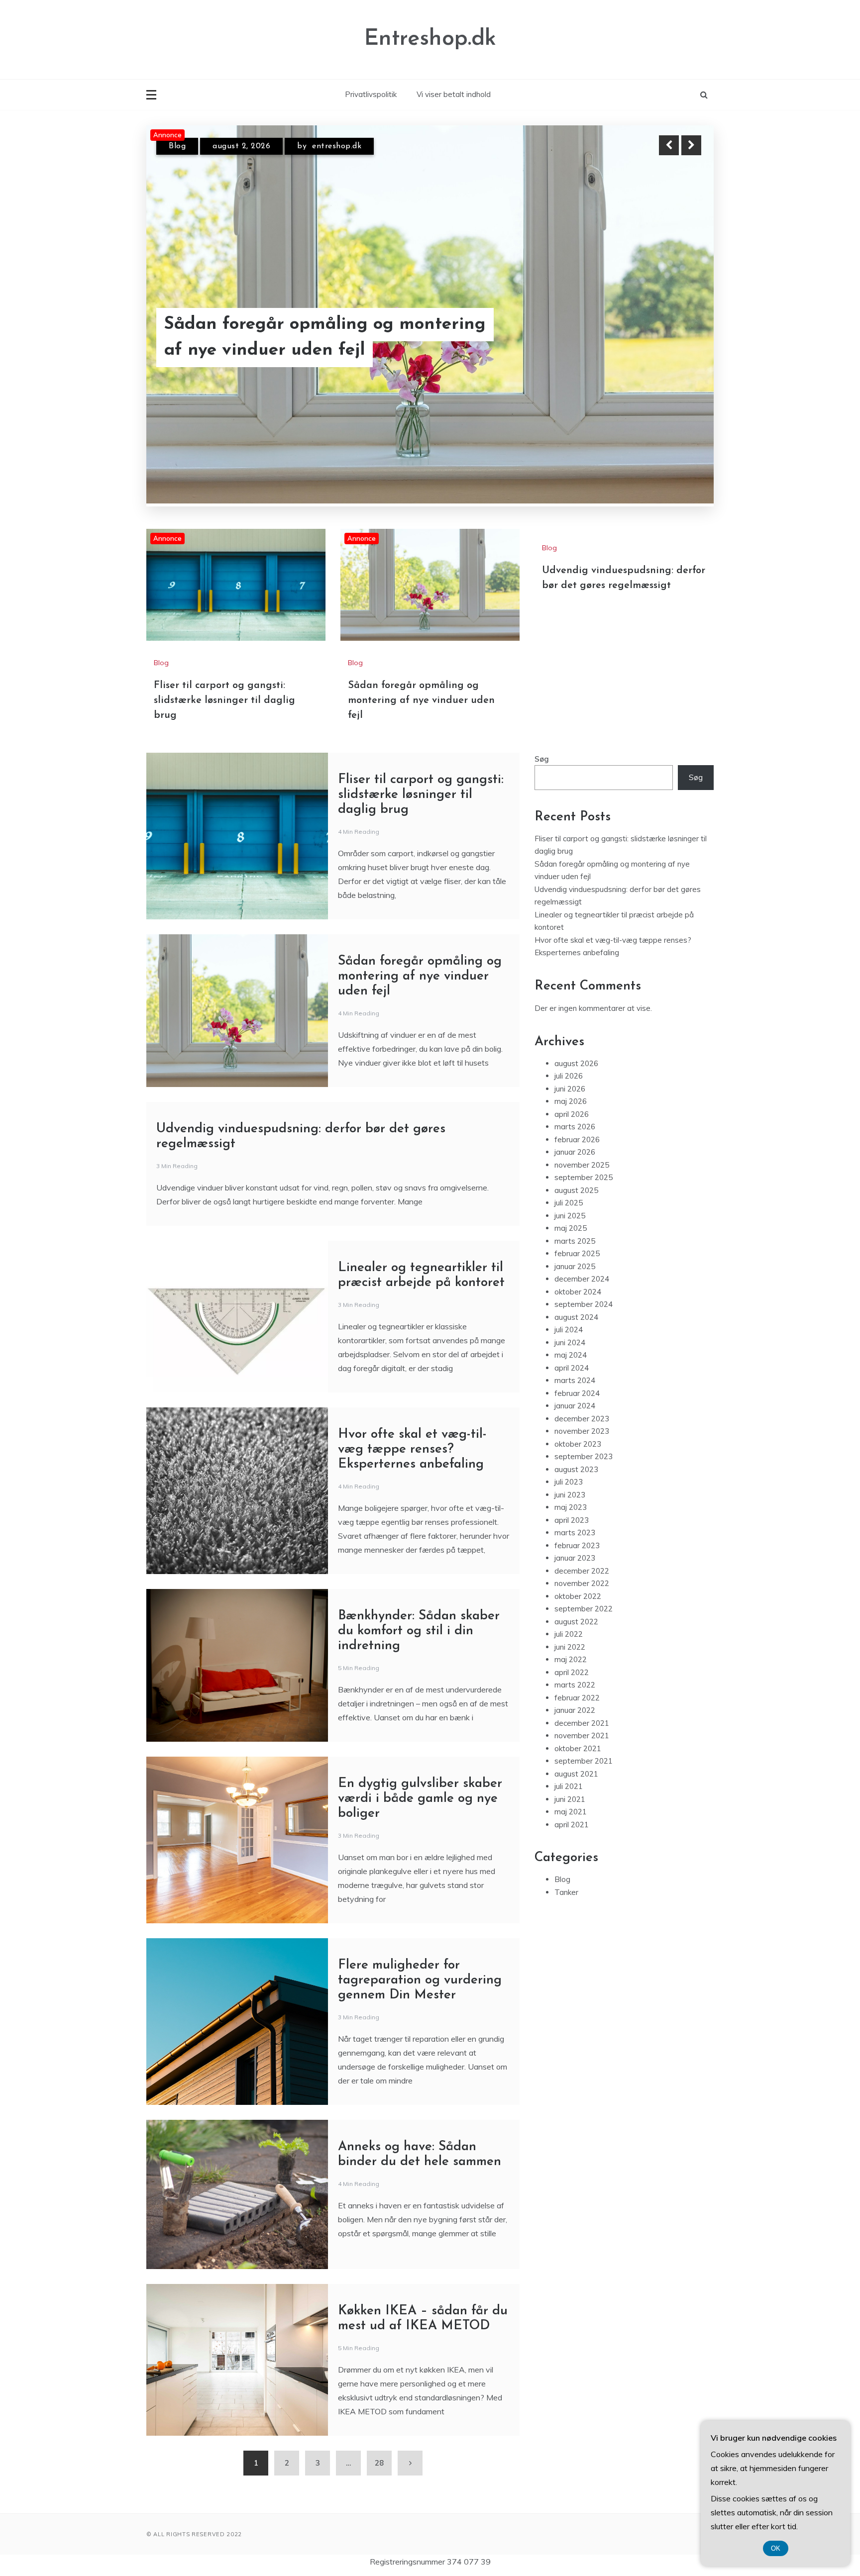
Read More (673, 338)
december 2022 (582, 1570)
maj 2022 (571, 1659)
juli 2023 (569, 1482)
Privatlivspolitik (371, 94)
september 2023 (584, 1456)
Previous (669, 145)
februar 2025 (577, 1253)
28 (379, 2462)
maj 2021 (571, 1812)
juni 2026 (570, 1088)
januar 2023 (575, 1558)
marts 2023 (575, 1533)
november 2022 (582, 1583)
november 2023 (582, 1431)
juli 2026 (569, 1076)
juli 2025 (569, 1203)
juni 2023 (570, 1494)
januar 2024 (575, 1406)
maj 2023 (571, 1507)
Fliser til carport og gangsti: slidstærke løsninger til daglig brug (325, 338)
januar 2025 (575, 1266)
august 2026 (576, 1063)
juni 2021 (570, 1799)
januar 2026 (575, 1152)
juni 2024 (570, 1342)
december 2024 (582, 1279)
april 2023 (572, 1520)
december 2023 (582, 1418)
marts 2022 (575, 1685)
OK (776, 2548)
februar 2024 (577, 1393)
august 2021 (576, 1773)
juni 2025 (570, 1215)
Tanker (566, 1892)
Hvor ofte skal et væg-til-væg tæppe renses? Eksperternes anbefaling (412, 1449)
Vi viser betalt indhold (454, 94)
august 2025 (576, 1190)
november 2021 (582, 1735)
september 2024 (584, 1304)
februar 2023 (577, 1545)
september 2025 (584, 1177)
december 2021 (582, 1723)
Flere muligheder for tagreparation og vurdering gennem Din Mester (420, 1980)
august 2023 (576, 1469)
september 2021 (584, 1761)
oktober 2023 (578, 1443)
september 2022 (584, 1609)
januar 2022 (575, 1710)
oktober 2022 (578, 1596)
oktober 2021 (578, 1748)
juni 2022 (570, 1646)
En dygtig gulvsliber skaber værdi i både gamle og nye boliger (420, 1798)
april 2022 (572, 1672)
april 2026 (572, 1114)
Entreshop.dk (430, 39)
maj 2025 (571, 1228)
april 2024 (572, 1367)
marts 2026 (575, 1127)
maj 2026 (571, 1101)
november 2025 (582, 1164)
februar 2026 (577, 1139)
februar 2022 (577, 1697)
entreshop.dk (336, 146)
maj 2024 (571, 1355)
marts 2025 (575, 1240)
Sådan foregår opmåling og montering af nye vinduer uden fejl (421, 700)
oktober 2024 (578, 1291)
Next (691, 145)
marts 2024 (575, 1380)
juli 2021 (569, 1786)
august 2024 (576, 1317)
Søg (542, 758)
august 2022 (576, 1621)
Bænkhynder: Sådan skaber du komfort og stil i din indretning (419, 1631)
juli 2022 (569, 1634)
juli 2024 (569, 1330)
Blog (177, 146)
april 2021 (572, 1824)
